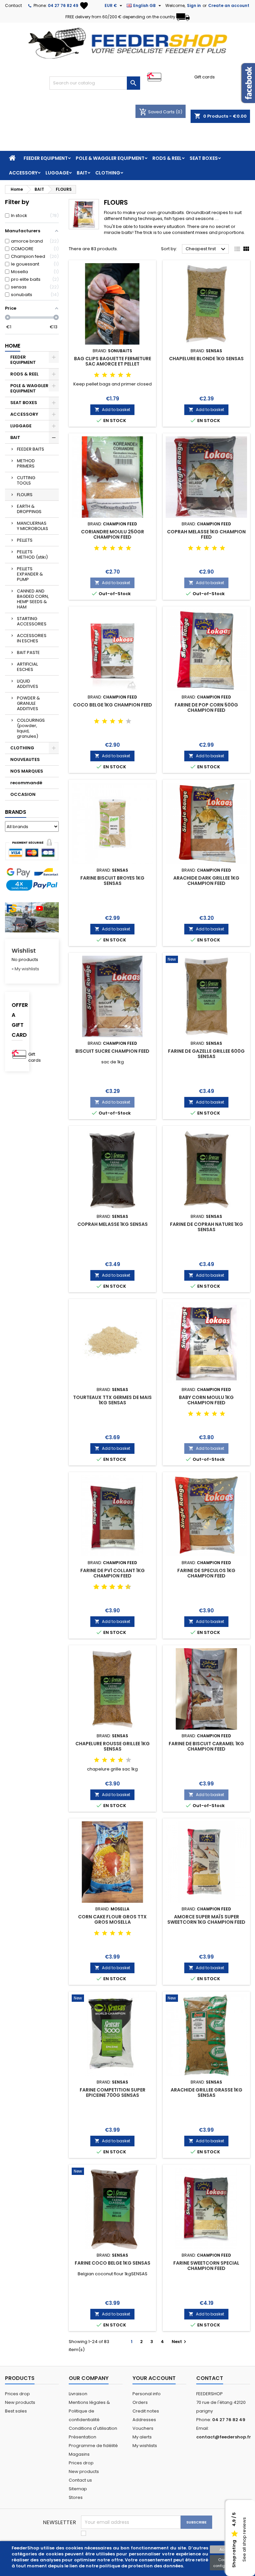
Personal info (147, 2394)
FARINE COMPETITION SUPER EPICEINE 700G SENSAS (113, 2093)
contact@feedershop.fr (224, 2437)
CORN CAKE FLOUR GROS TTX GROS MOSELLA (112, 1919)
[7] (118, 1587)
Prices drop (17, 2394)
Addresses (144, 2420)
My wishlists (145, 2446)
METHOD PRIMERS (26, 463)
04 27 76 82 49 (63, 5)
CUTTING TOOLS (26, 480)
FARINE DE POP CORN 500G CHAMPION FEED (206, 707)
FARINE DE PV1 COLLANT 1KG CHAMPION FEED (113, 1573)
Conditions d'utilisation (93, 2428)
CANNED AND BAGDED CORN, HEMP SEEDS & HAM (33, 599)
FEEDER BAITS (31, 449)
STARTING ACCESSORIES (32, 621)
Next (180, 2342)
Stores (76, 2497)
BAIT (82, 173)
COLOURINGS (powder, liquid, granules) (31, 728)
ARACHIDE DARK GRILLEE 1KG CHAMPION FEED (206, 881)
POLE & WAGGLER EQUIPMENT (110, 158)
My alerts (142, 2437)
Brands (16, 812)
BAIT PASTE (28, 652)
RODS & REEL (167, 158)
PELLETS (25, 540)
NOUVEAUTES (25, 759)
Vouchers (143, 2428)
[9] (126, 1587)
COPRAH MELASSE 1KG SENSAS (113, 1224)
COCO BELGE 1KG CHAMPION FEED (113, 705)
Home (13, 346)
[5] (128, 375)
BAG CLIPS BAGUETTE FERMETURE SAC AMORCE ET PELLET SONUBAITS (113, 364)
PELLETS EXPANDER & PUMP (30, 574)
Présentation (83, 2437)
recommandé (26, 783)
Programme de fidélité (93, 2446)
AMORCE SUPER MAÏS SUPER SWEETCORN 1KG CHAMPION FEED (206, 1919)
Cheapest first (206, 249)
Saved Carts (157, 112)
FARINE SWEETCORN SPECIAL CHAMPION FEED (206, 2266)
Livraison (78, 2394)
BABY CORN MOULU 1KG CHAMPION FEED (206, 1400)
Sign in (194, 5)
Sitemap (78, 2489)
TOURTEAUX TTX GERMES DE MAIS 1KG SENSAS (112, 1400)
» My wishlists (25, 969)
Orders (140, 2402)
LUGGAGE (57, 173)
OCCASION (23, 794)
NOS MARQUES (27, 771)
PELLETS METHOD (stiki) (32, 554)
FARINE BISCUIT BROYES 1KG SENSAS (112, 881)
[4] (121, 375)
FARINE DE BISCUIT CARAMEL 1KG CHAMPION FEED (206, 1746)
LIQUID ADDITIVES (28, 684)
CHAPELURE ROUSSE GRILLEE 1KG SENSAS (113, 1746)
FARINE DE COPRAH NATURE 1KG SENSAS (207, 1227)
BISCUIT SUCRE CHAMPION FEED (112, 1051)
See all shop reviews (244, 2540)
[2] (105, 375)
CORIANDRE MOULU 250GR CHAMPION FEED (113, 534)
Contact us (80, 2480)
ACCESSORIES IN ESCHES (32, 638)
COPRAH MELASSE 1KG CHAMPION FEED (206, 534)
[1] (97, 375)
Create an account (229, 5)
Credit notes (146, 2411)
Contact (13, 5)
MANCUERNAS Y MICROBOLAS (33, 526)
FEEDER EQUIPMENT (46, 158)
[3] (113, 375)
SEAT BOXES (204, 158)
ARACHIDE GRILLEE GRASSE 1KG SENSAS (207, 2093)
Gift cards (205, 77)
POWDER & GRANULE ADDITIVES (28, 703)
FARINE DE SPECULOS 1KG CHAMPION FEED (206, 1573)
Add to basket (112, 410)
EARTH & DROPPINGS (29, 509)
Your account (154, 2378)
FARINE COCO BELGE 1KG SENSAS (113, 2263)
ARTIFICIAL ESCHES (27, 667)
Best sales (16, 2411)
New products (20, 2402)
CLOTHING (108, 173)
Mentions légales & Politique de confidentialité (89, 2411)
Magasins (79, 2454)
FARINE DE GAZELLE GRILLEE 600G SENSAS (206, 1054)
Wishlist (24, 951)
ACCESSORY (23, 173)
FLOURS (25, 495)
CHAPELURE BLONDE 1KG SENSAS (206, 359)
